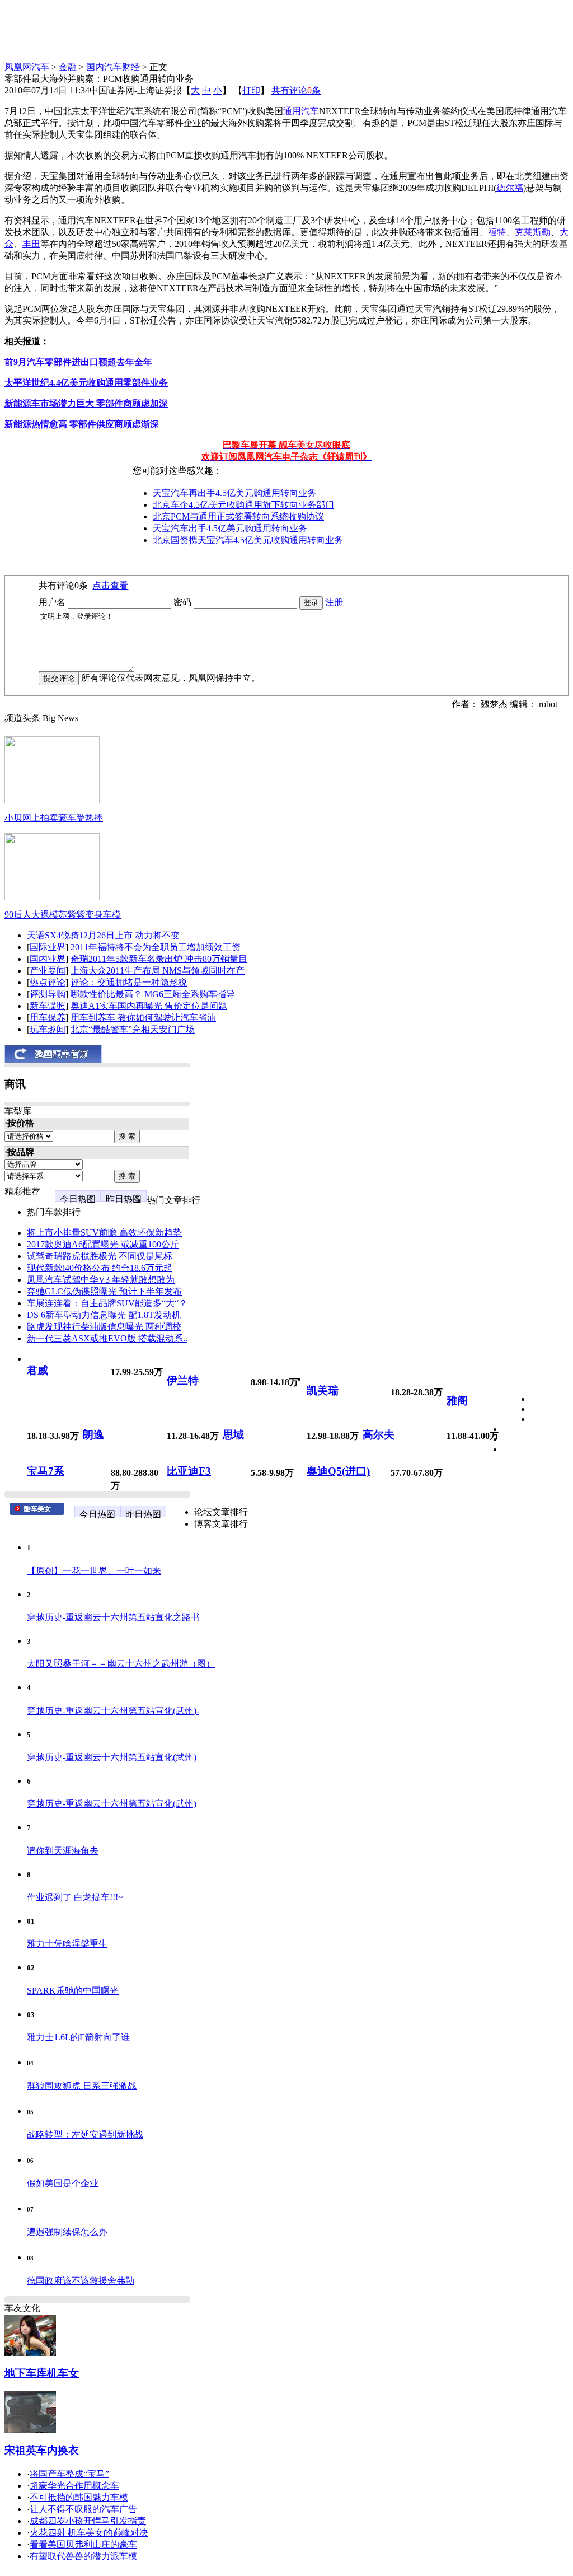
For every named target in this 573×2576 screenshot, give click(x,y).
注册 (334, 602)
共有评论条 (296, 90)
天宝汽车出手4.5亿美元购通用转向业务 (230, 528)
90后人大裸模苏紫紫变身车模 (63, 915)
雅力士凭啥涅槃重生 (67, 1944)
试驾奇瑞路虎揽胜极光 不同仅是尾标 (100, 1256)
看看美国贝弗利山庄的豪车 (83, 2544)
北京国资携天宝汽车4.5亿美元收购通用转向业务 (248, 540)
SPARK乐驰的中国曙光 (73, 1991)
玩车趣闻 (48, 1029)
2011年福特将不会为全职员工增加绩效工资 (156, 947)
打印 (251, 90)
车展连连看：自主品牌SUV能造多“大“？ (107, 1303)
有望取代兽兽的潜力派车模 (83, 2556)
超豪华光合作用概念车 (74, 2486)
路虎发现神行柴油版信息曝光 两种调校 (104, 1327)
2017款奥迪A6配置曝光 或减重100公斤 (103, 1244)
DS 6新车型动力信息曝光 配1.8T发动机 (104, 1315)
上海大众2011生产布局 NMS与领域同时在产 (158, 971)
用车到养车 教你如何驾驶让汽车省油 (143, 1018)
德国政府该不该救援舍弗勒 (81, 2281)
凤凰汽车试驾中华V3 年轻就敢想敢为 (101, 1280)
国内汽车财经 (113, 67)
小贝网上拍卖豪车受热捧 (54, 818)
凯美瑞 (323, 1390)
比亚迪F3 (189, 1471)
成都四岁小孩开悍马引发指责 (88, 2521)
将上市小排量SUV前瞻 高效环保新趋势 (104, 1233)
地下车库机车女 (42, 2373)
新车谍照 (48, 1006)
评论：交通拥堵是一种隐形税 (129, 982)
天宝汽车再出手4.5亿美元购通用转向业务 (234, 493)
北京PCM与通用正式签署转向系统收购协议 (238, 516)
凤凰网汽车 (27, 67)
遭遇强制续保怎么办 (67, 2232)
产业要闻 (48, 971)
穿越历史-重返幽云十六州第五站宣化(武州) (112, 1757)
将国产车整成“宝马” (69, 2474)
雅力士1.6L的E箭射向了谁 (78, 2037)
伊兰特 (183, 1380)
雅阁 (457, 1401)
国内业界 (48, 959)
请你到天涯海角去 (63, 1851)
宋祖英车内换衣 (42, 2450)
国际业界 (48, 947)
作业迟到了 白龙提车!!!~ (75, 1897)
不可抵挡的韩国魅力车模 (79, 2497)
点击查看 (110, 585)
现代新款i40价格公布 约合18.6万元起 (100, 1268)
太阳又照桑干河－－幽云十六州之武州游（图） (121, 1664)
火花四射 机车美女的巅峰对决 (89, 2533)
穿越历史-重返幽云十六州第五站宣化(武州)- (113, 1711)
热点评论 (48, 982)
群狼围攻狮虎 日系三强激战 (82, 2086)
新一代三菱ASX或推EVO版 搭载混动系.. (107, 1338)
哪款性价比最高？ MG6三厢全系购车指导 (153, 994)
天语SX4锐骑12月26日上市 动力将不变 (103, 935)
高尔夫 (379, 1435)
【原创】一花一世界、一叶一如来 (94, 1571)
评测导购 (48, 994)
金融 (68, 67)
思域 (233, 1435)
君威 (37, 1370)
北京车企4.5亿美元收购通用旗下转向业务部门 (243, 505)
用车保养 (48, 1018)
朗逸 (93, 1435)
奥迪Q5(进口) (338, 1471)
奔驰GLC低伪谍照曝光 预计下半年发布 (104, 1291)
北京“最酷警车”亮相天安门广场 (133, 1029)
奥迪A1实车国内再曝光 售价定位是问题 (149, 1006)
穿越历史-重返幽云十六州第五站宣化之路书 (113, 1617)
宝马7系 (46, 1471)
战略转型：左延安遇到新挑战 (85, 2135)
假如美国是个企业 (63, 2183)
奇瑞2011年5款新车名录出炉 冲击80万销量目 (159, 959)
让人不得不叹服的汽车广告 (83, 2509)
